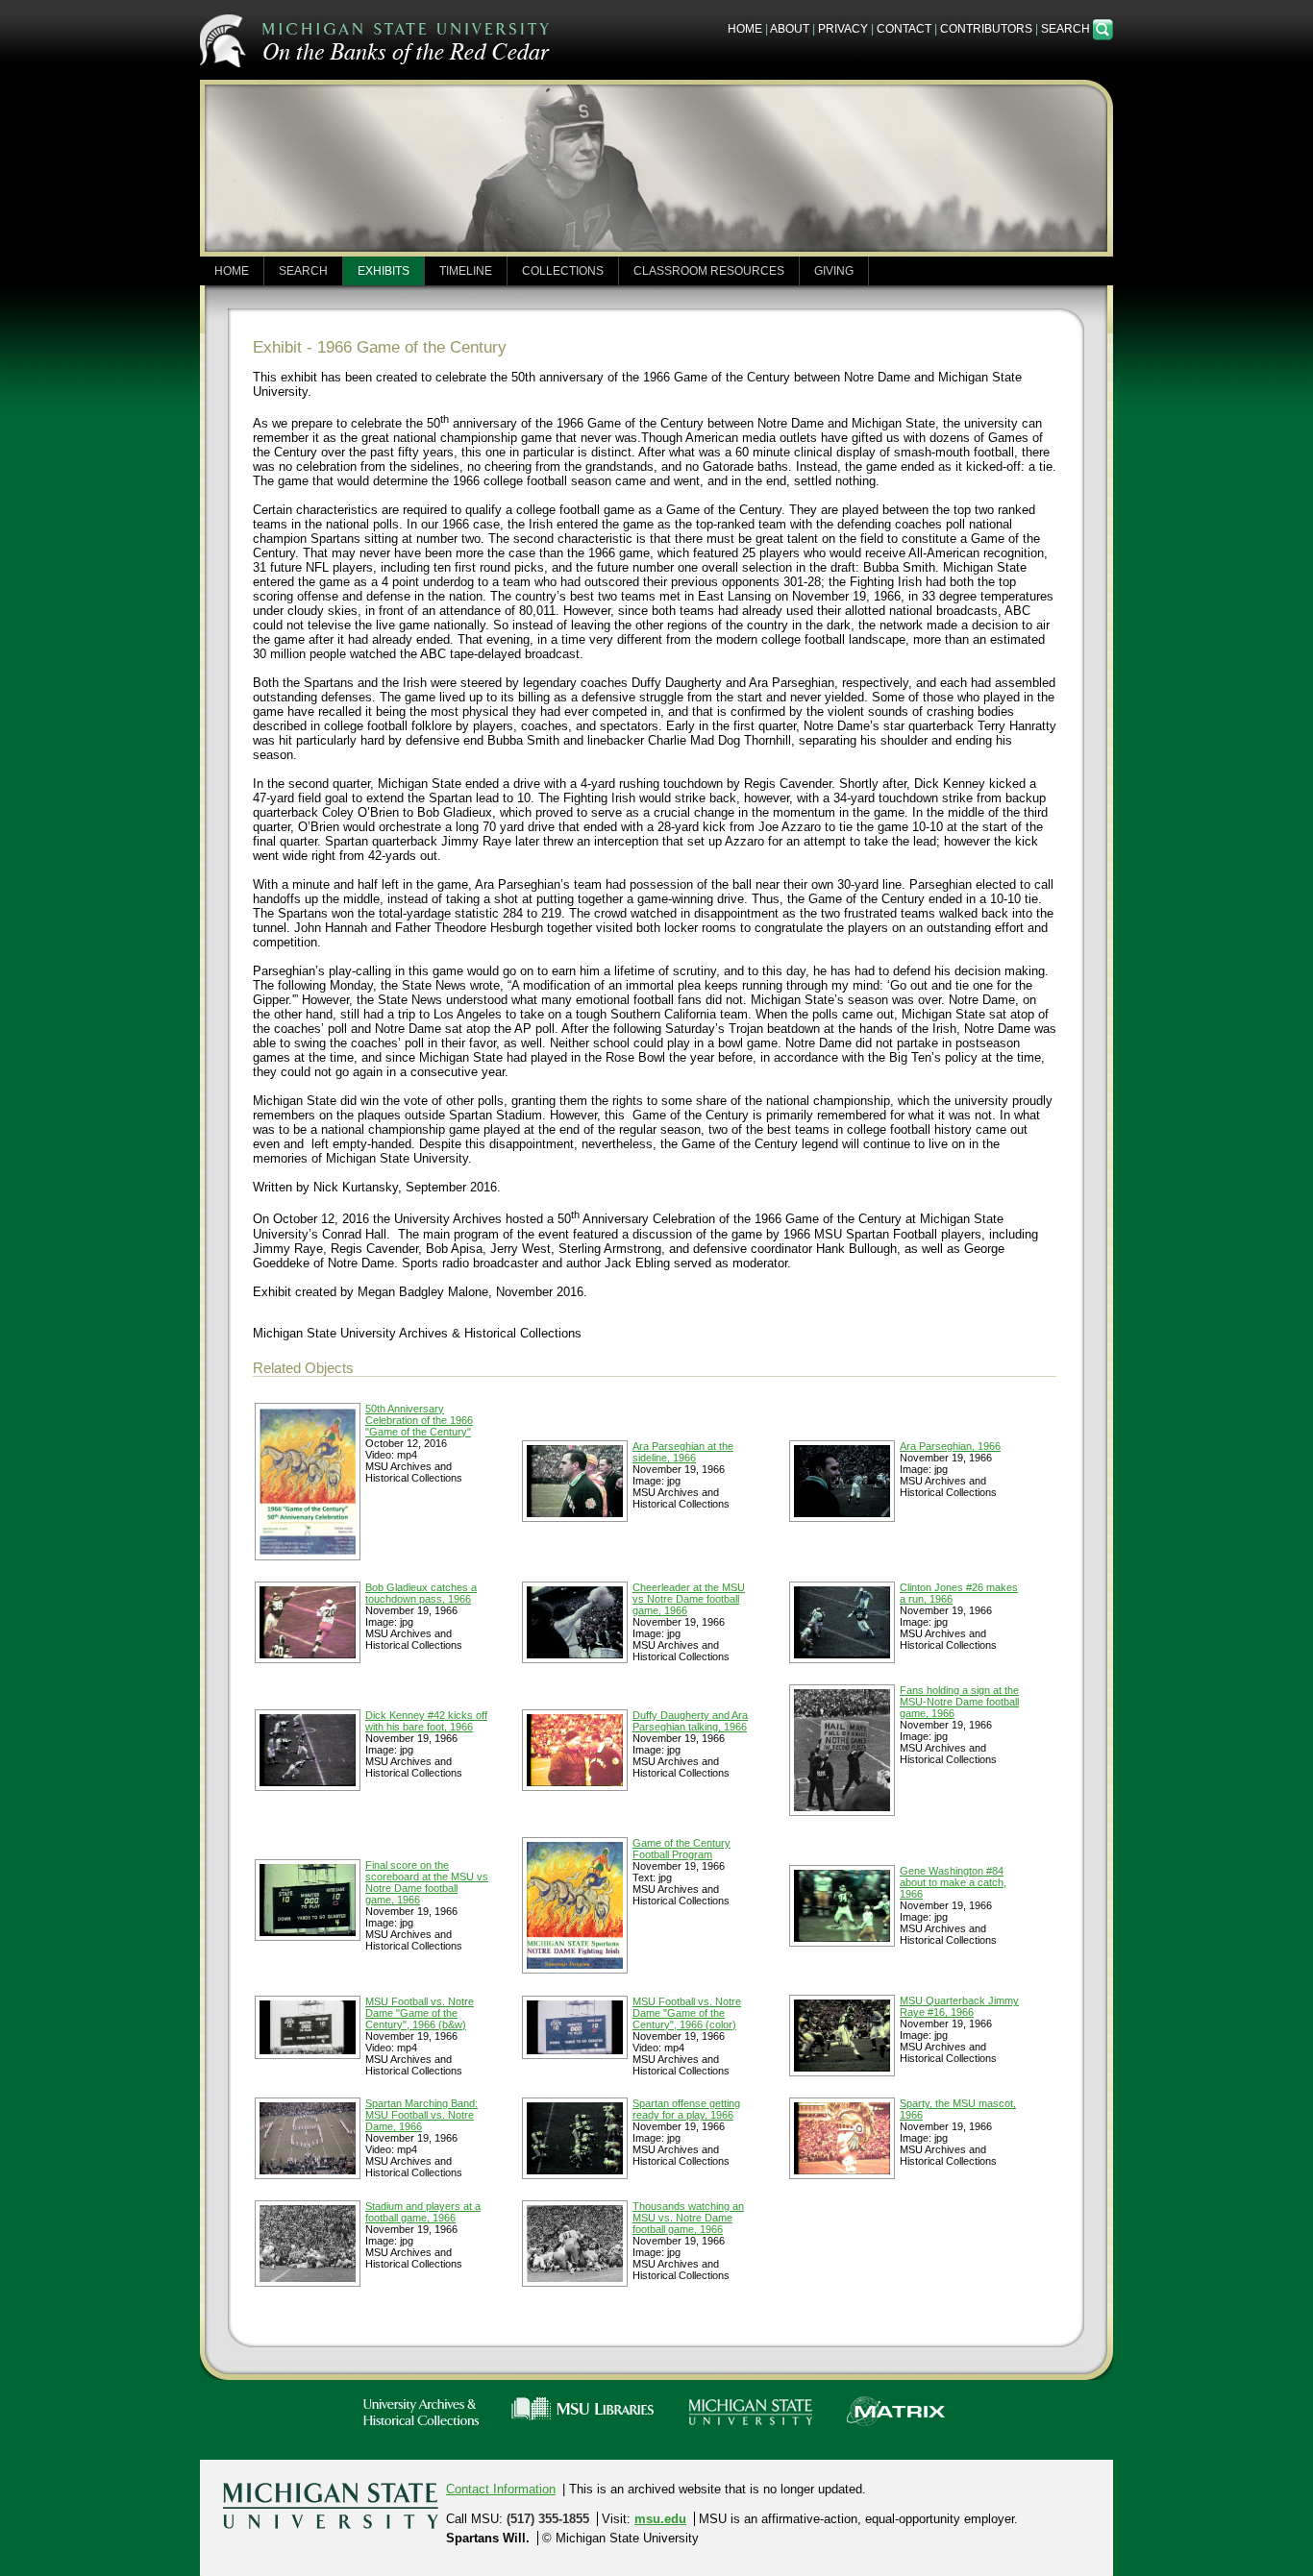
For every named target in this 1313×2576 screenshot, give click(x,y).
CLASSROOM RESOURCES (709, 271)
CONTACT (904, 29)
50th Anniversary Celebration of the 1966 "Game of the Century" (419, 1420)
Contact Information (501, 2489)
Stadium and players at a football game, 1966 (423, 2212)
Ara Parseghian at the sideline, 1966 (683, 1452)
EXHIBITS (384, 271)
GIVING (834, 271)
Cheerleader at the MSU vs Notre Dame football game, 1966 (689, 1599)
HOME (745, 29)
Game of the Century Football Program (681, 1849)
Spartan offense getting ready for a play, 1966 (686, 2109)
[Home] (378, 38)
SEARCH (1067, 29)
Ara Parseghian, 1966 (950, 1446)
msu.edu (660, 2519)
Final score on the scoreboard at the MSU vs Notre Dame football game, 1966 (427, 1882)
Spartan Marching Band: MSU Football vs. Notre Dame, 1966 (421, 2115)
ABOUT (790, 29)
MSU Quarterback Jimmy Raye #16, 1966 (959, 2006)
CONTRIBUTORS (986, 29)
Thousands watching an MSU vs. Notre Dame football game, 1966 (688, 2218)
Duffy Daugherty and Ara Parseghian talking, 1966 (690, 1721)
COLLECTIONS (563, 271)
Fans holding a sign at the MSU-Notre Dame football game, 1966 (959, 1702)
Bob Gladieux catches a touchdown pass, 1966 (421, 1593)
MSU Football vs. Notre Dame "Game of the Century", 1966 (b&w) (420, 2013)
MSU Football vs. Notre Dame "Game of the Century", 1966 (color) (687, 2013)
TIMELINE (466, 271)
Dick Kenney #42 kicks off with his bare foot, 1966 (426, 1721)
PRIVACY (843, 29)
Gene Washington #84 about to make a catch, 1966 (953, 1882)
